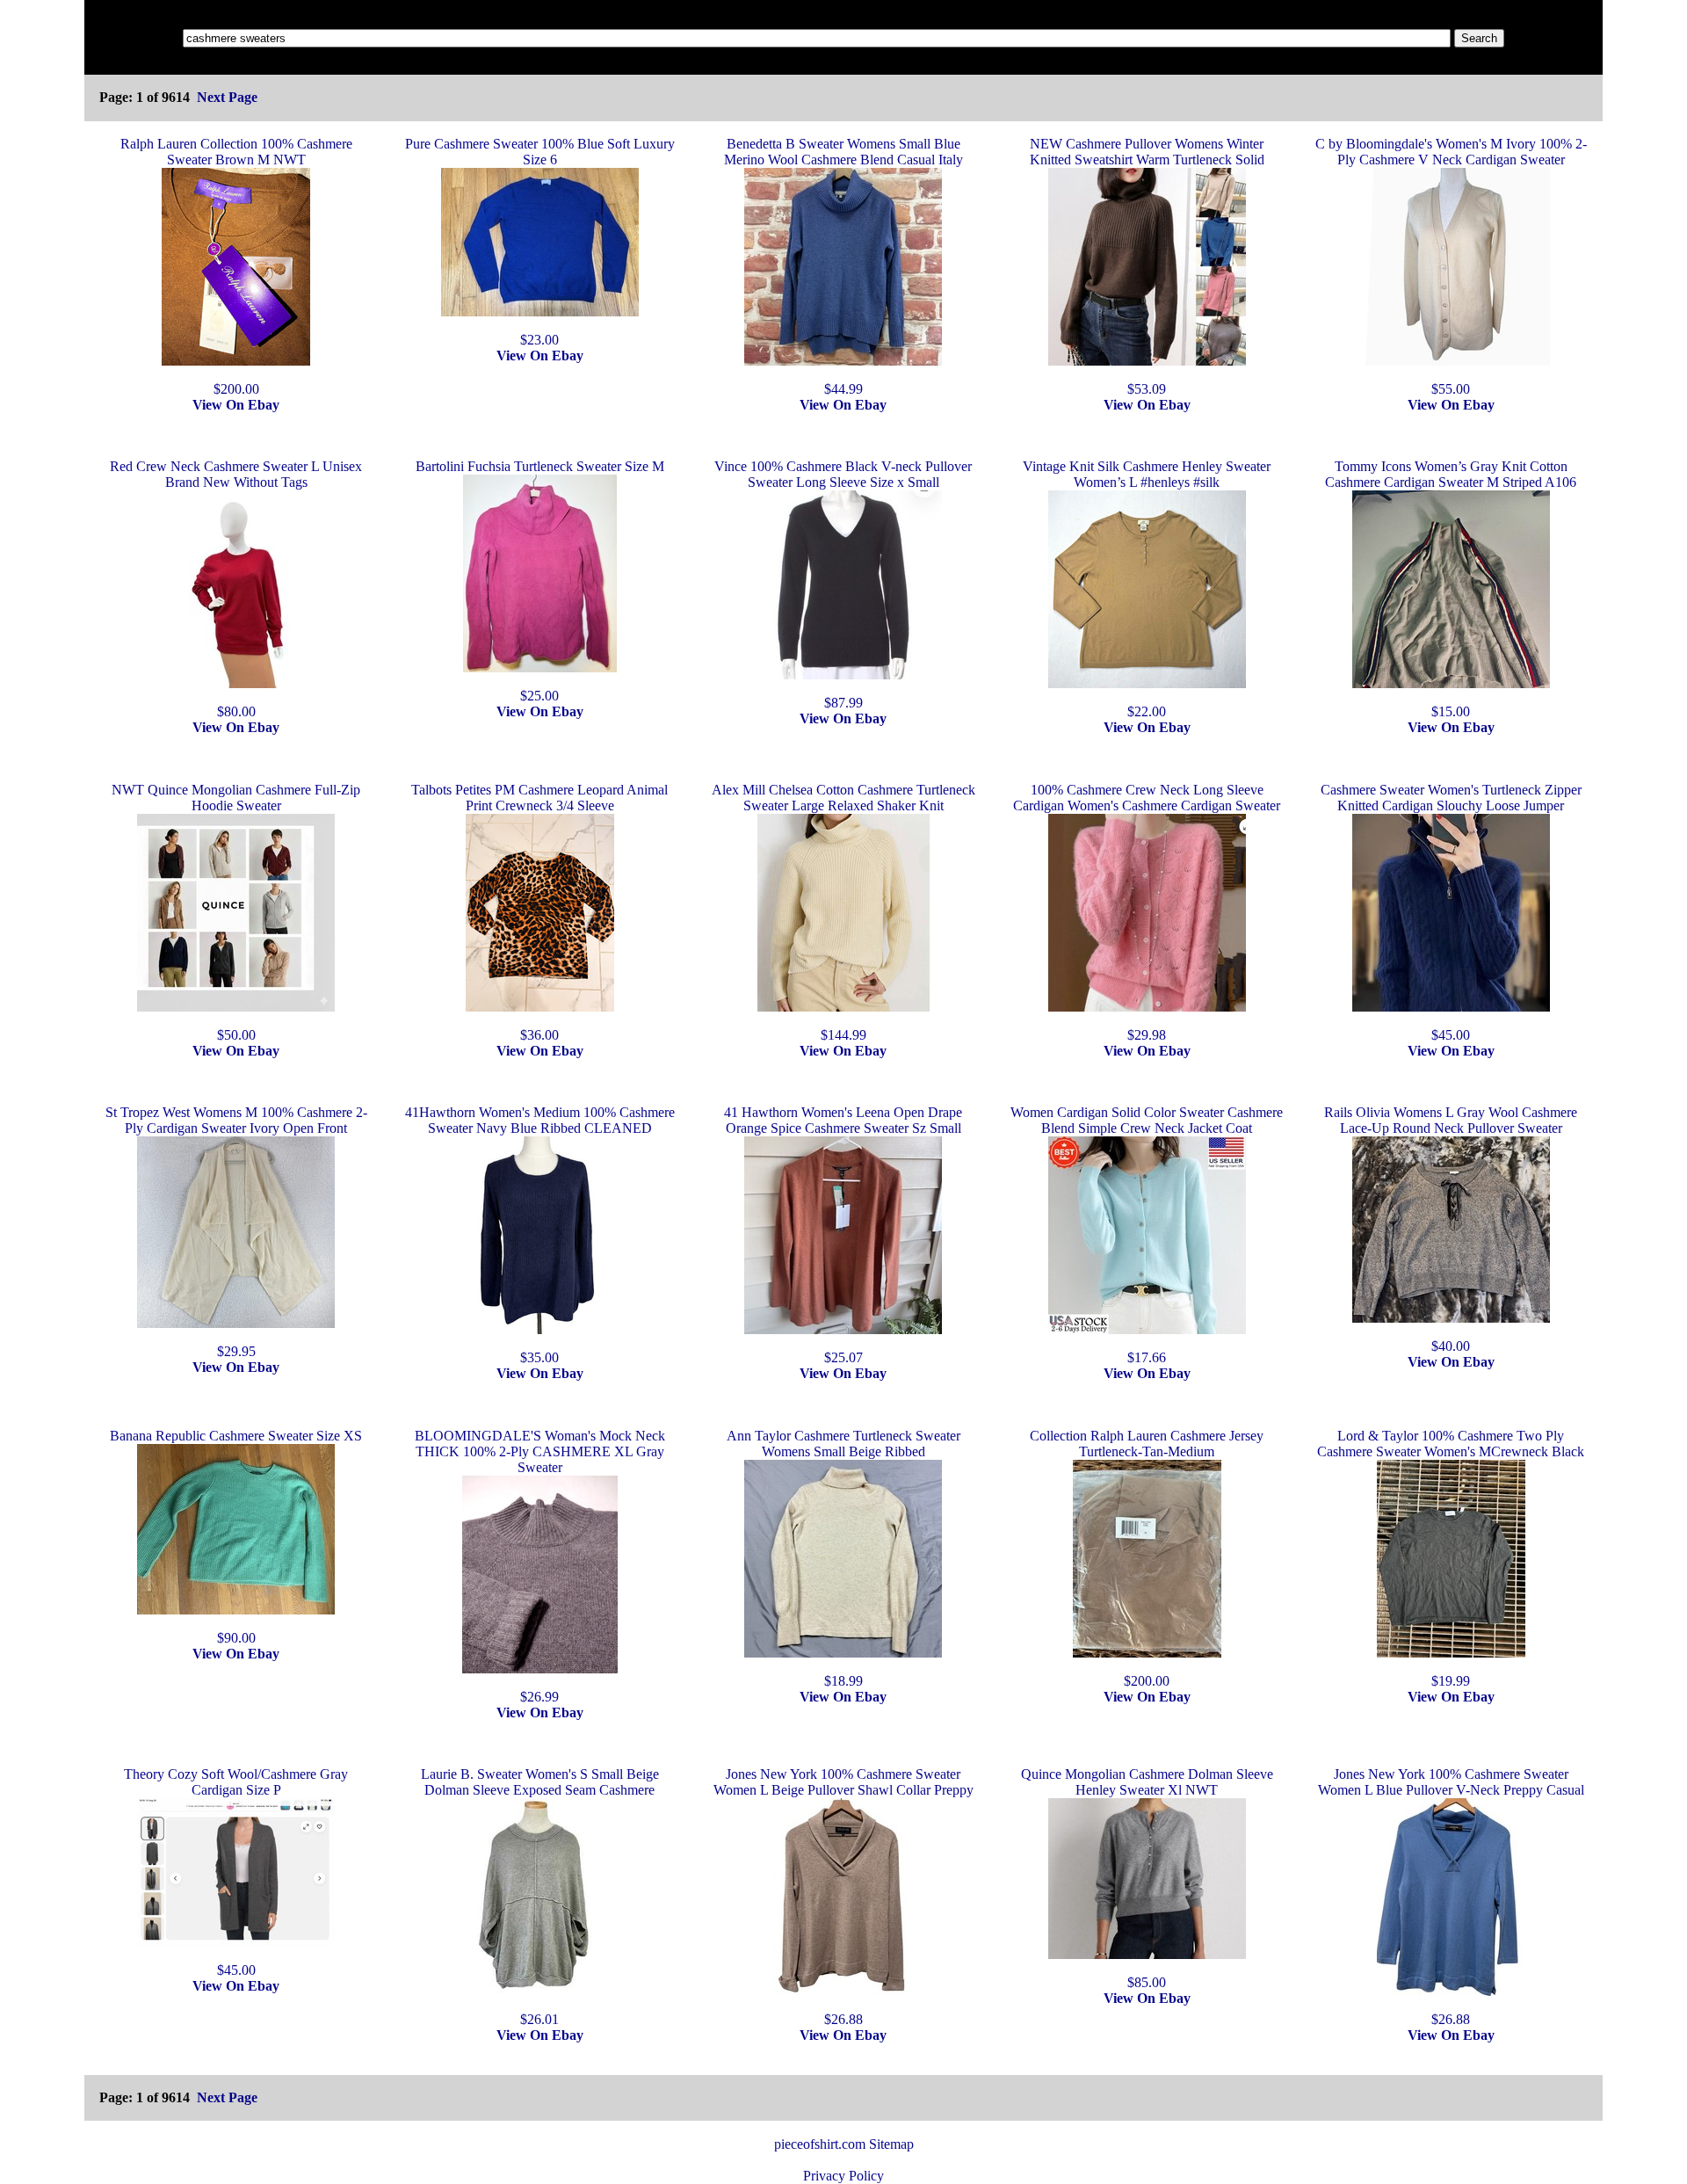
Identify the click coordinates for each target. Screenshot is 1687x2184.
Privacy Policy (843, 2176)
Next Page (227, 97)
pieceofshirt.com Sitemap (844, 2144)
